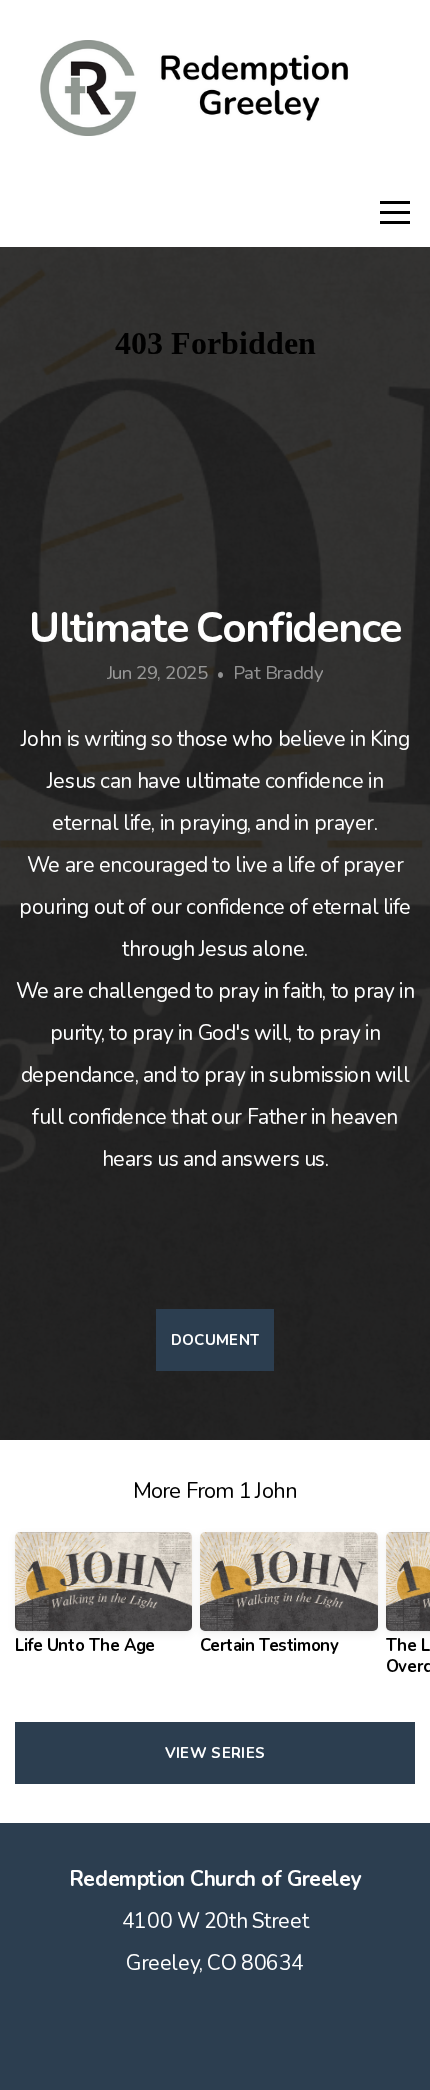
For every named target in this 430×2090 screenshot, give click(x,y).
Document (215, 1340)
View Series (215, 1753)
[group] (103, 1602)
